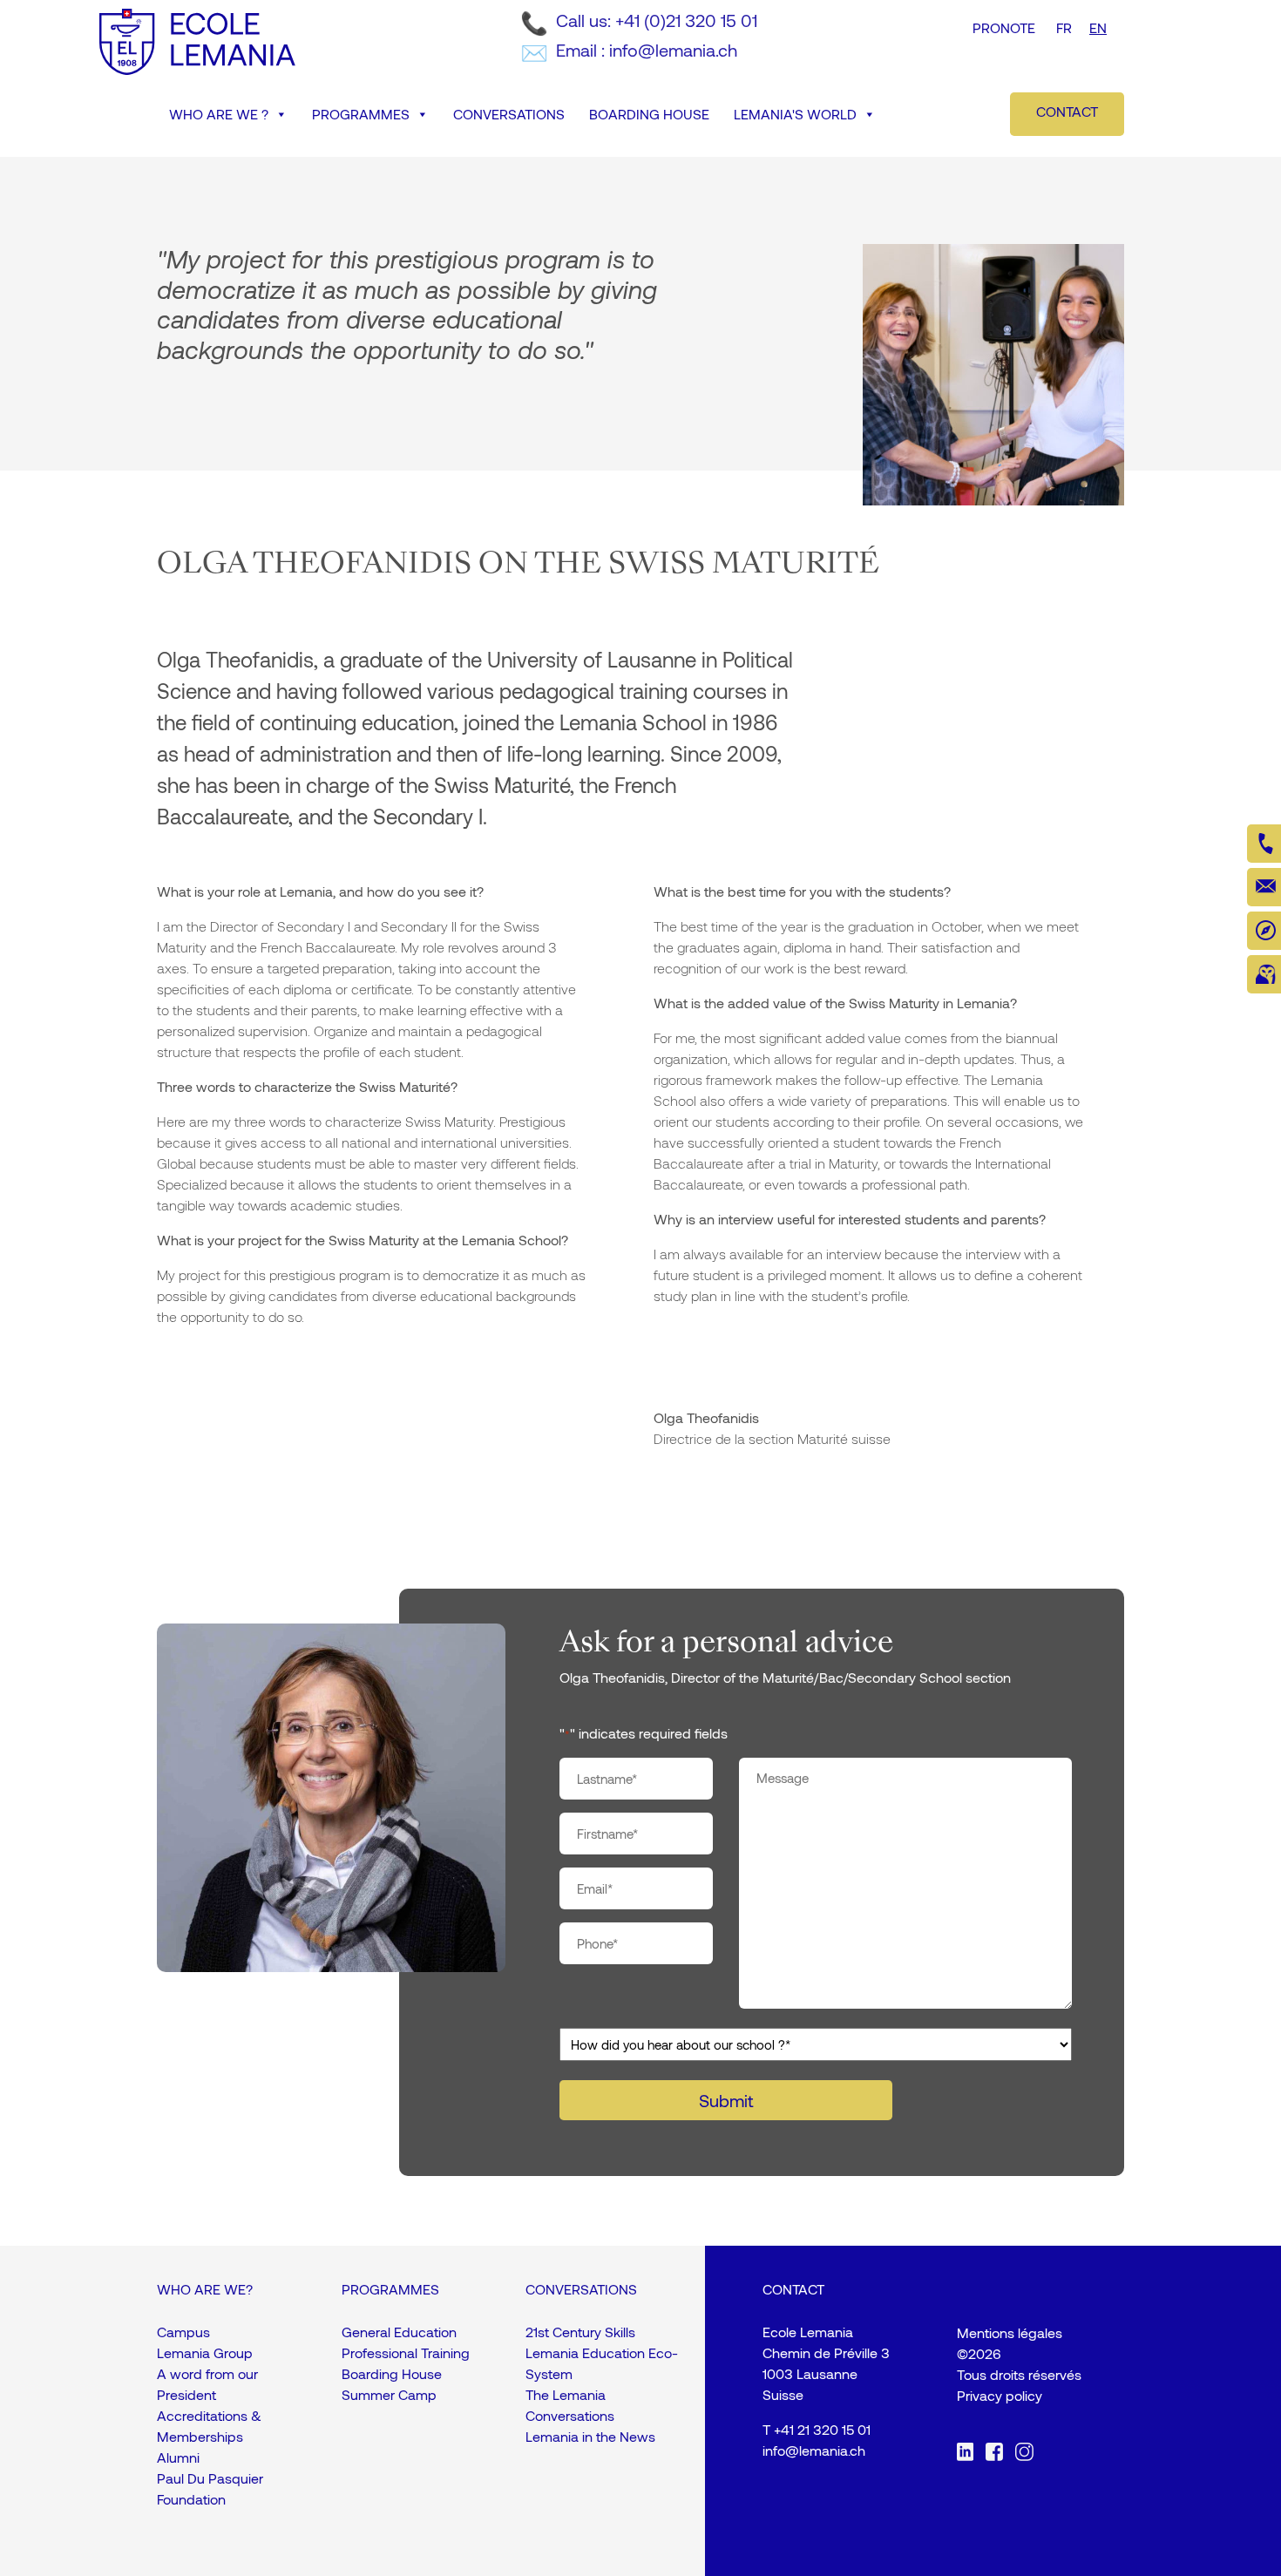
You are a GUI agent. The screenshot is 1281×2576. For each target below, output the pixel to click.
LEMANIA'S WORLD (795, 114)
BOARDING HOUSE (649, 114)
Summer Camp (389, 2394)
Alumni (178, 2457)
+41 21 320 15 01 (822, 2429)
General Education (399, 2332)
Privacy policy (1000, 2395)
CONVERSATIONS (509, 114)
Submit (726, 2100)
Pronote (1004, 27)
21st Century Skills (580, 2332)
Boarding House (392, 2373)
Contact (1067, 111)
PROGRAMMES (361, 114)
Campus (183, 2332)
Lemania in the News (590, 2436)
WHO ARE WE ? (219, 114)
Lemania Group (205, 2352)
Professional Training (406, 2352)
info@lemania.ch (814, 2450)
